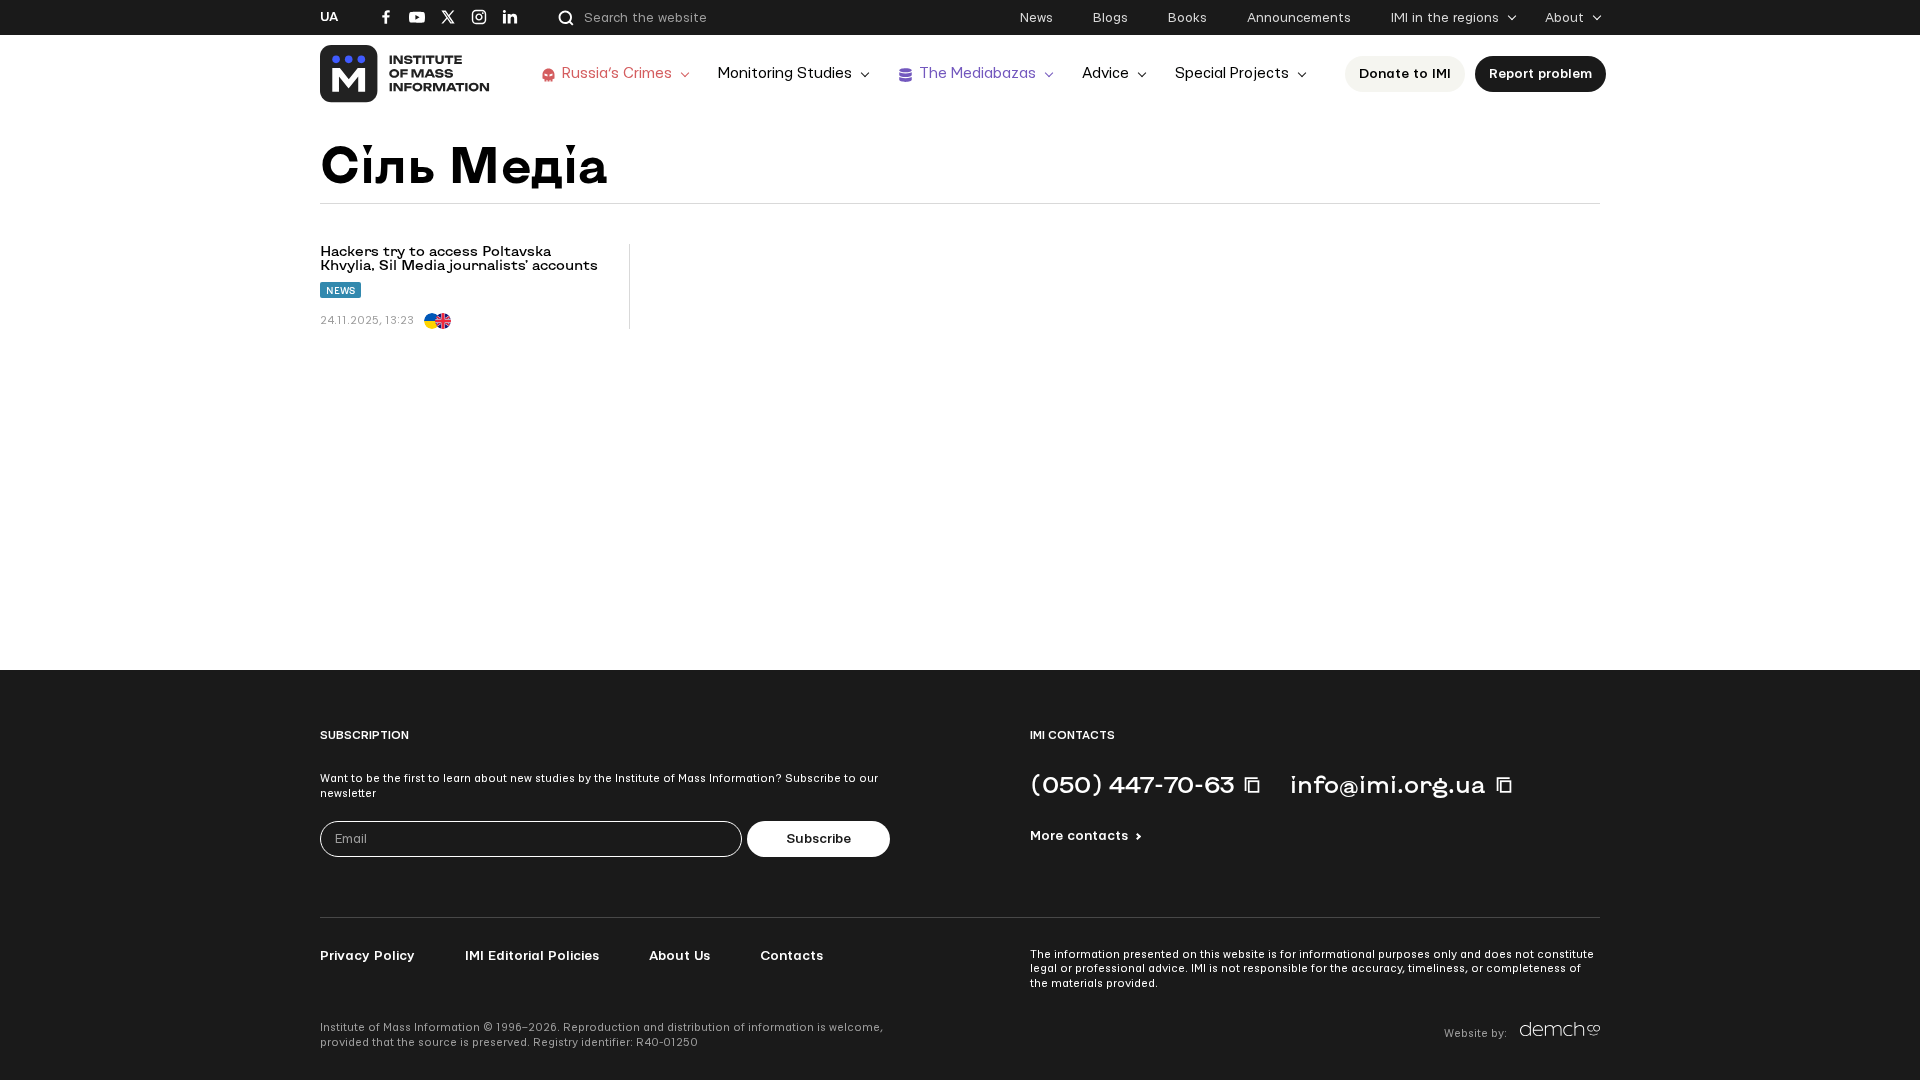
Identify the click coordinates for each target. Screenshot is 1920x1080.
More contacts (1079, 836)
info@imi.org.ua (1388, 784)
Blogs (1110, 18)
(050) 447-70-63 (1132, 784)
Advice (1105, 73)
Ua (329, 17)
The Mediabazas (977, 73)
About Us (679, 956)
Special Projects (1232, 73)
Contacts (791, 956)
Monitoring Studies (785, 73)
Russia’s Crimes (617, 73)
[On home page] (405, 74)
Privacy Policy (367, 956)
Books (1187, 18)
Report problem (1540, 74)
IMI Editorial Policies (532, 956)
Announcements (1299, 18)
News (1036, 18)
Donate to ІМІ (1405, 74)
